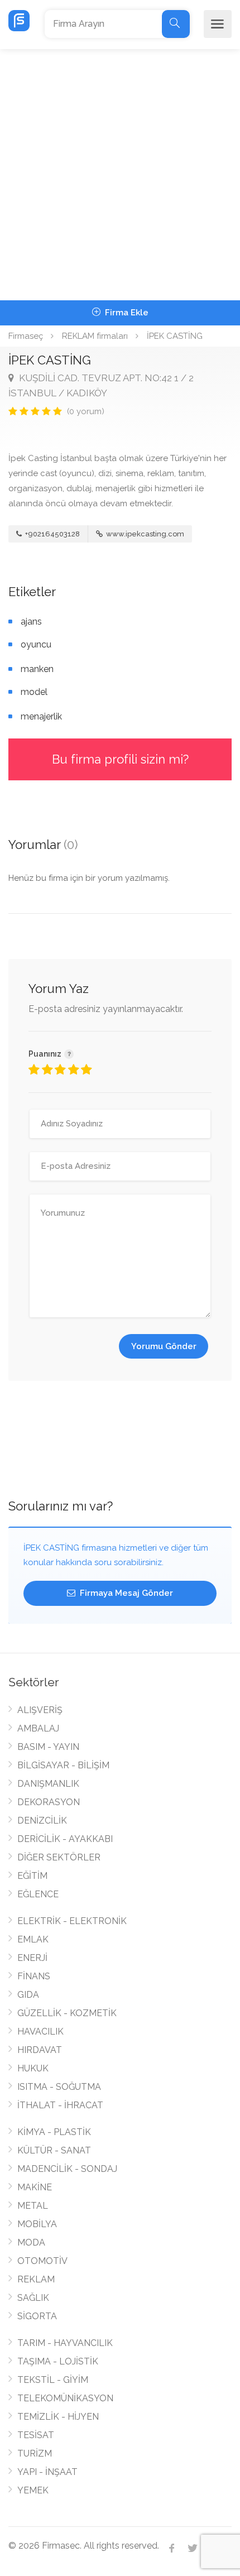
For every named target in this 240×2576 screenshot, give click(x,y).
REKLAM (36, 2279)
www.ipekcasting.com (144, 534)
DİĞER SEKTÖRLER (59, 1857)
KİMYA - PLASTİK (54, 2132)
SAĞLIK (33, 2298)
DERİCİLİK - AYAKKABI (65, 1839)
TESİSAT (36, 2435)
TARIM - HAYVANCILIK (65, 2343)
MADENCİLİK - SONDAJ (67, 2169)
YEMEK (33, 2490)
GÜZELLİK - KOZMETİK (67, 2013)
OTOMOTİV (42, 2261)
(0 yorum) (86, 411)
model (34, 692)
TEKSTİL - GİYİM (53, 2380)
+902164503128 (52, 534)
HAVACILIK (40, 2031)
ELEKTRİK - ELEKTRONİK (72, 1921)
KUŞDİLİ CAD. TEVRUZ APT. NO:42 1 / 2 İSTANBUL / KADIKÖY (101, 385)
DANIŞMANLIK (48, 1784)
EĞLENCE (38, 1894)
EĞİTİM (32, 1876)
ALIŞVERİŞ (40, 1710)
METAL (33, 2206)
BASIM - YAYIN (48, 1747)
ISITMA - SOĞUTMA (59, 2087)
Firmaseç (26, 336)
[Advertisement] (120, 175)
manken (37, 669)
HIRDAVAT (40, 2050)
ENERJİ (32, 1958)
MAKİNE (35, 2187)
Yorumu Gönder (164, 1346)
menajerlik (41, 716)
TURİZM (35, 2453)
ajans (31, 622)
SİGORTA (37, 2316)
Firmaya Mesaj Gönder (125, 1593)
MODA (31, 2242)
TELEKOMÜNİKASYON (65, 2398)
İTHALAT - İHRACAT (60, 2105)
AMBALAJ (38, 1728)
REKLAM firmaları (95, 336)
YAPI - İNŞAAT (47, 2472)
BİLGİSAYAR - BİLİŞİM (63, 1765)
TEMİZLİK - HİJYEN (58, 2417)
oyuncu (36, 644)
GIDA (28, 1995)
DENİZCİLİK (42, 1821)
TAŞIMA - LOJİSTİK (58, 2361)
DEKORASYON (49, 1802)
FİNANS (34, 1976)
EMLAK (33, 1939)
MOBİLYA (37, 2224)
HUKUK (33, 2068)
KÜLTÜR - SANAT (54, 2150)
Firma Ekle (126, 313)
